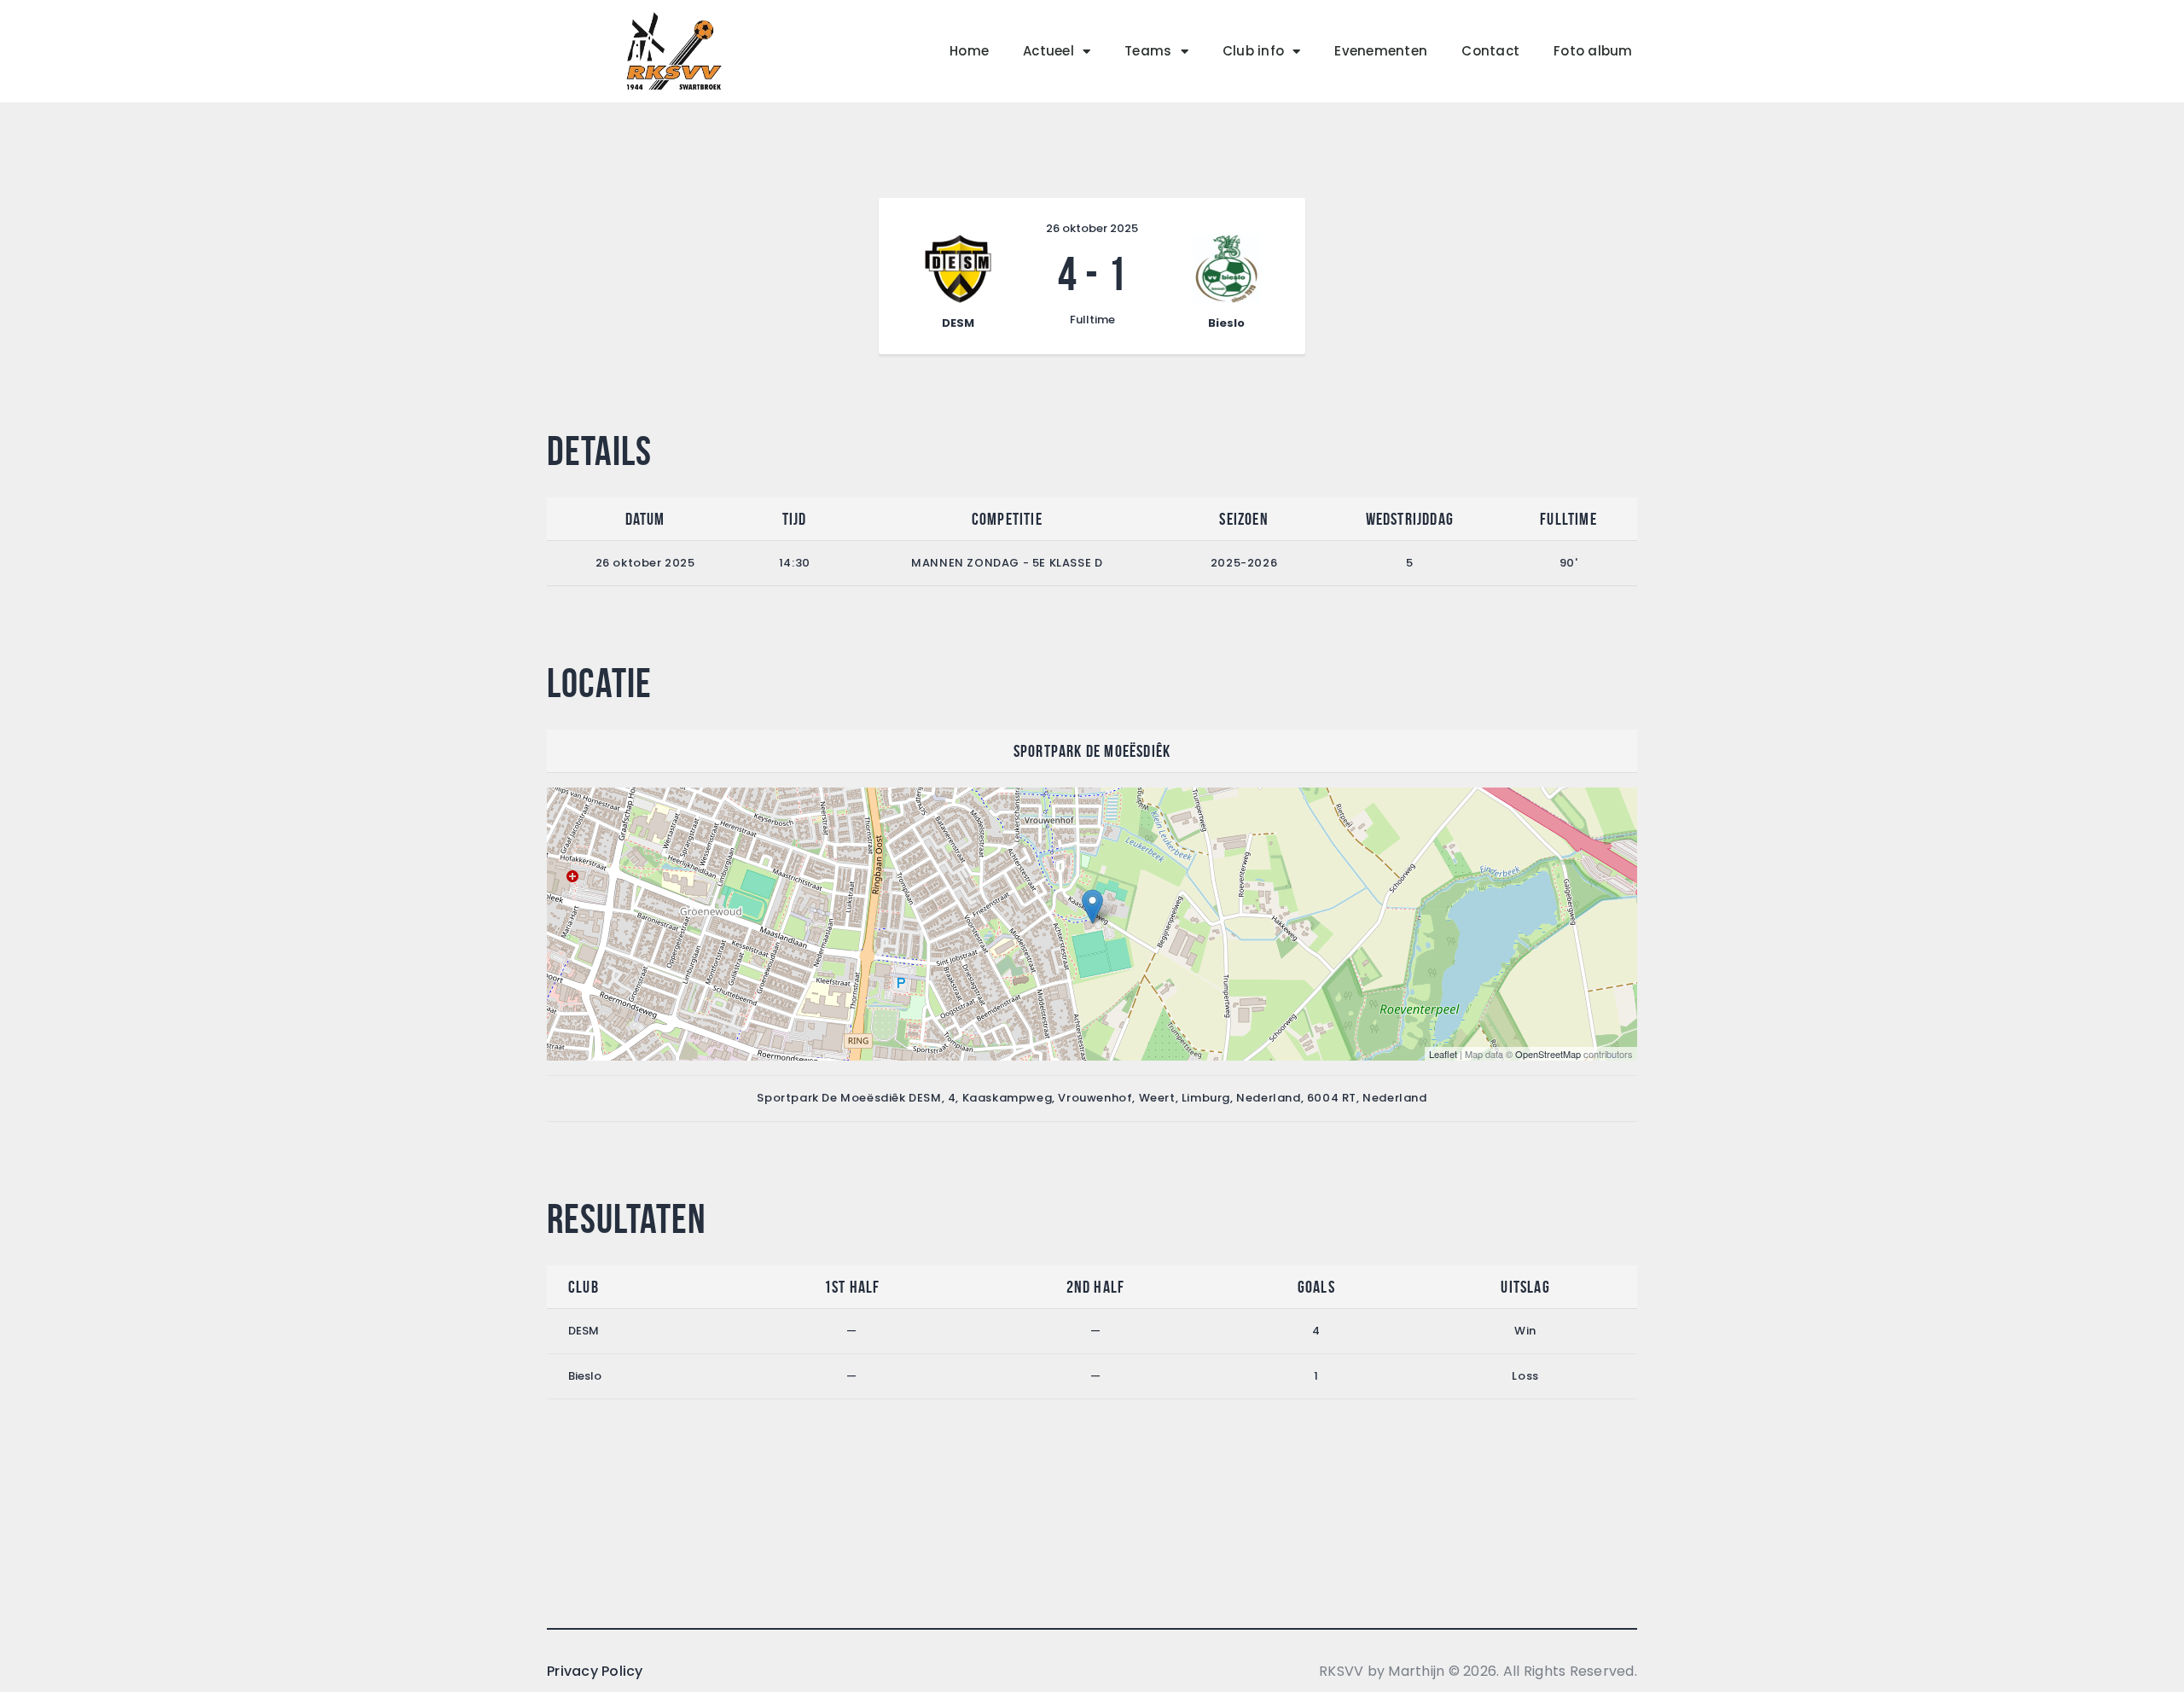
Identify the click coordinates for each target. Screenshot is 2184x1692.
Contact (1490, 51)
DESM (584, 1331)
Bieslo (585, 1376)
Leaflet (1443, 1054)
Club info (1253, 51)
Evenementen (1381, 51)
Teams (1148, 51)
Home (969, 51)
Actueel (1048, 51)
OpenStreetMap (1548, 1054)
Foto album (1593, 51)
